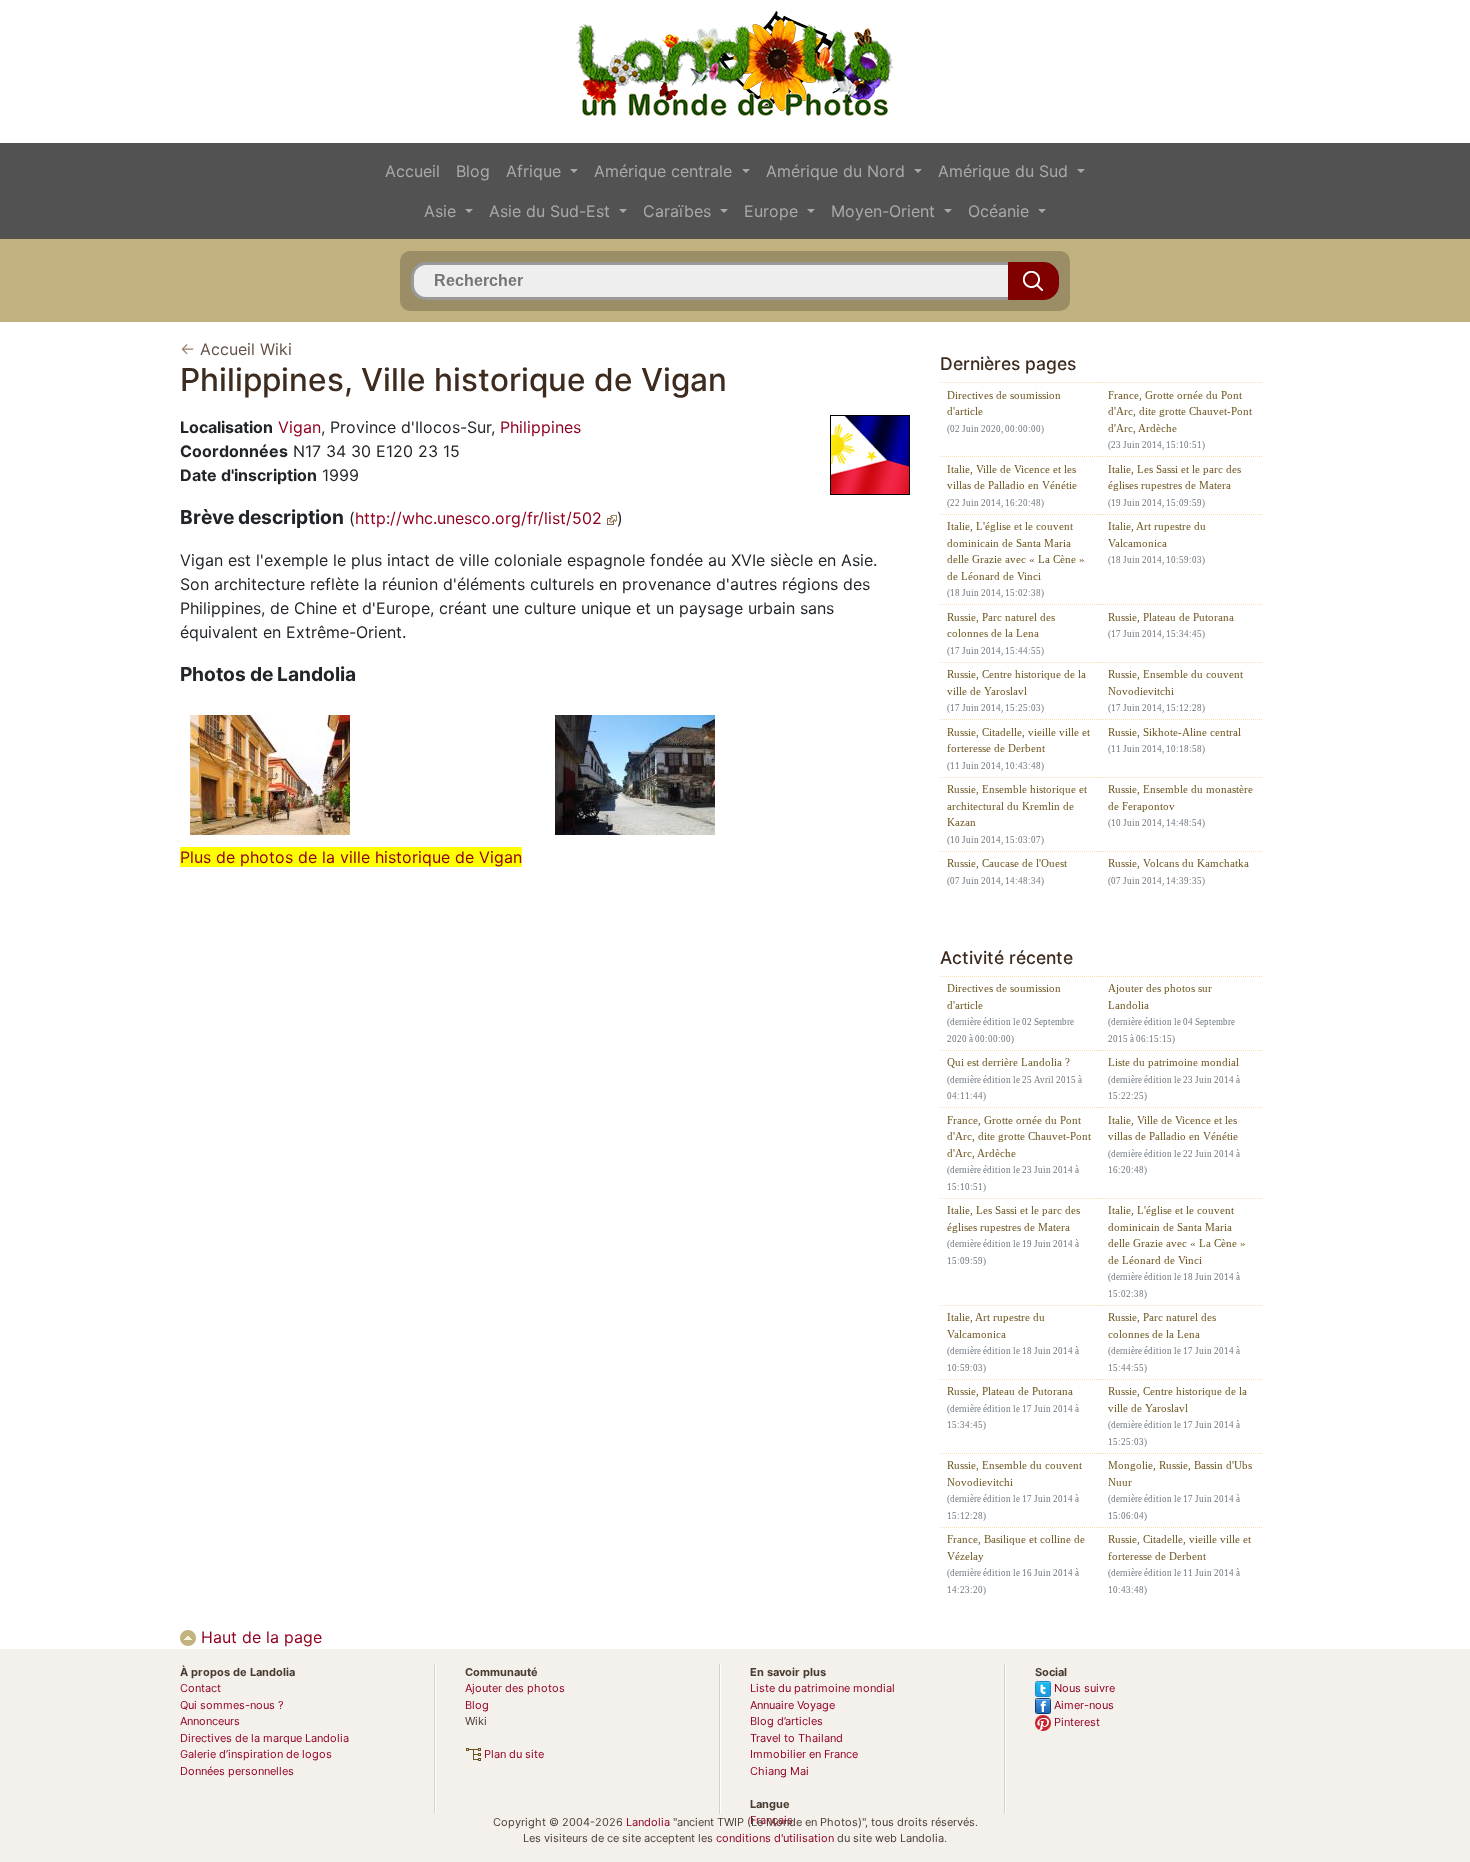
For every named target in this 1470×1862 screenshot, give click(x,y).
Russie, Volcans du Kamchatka (1178, 863)
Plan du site (512, 1754)
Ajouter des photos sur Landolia (1160, 996)
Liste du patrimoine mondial (1173, 1062)
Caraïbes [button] (679, 211)
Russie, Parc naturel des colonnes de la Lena (1001, 625)
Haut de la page (259, 1637)
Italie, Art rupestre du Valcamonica (1157, 534)
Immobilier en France (804, 1754)
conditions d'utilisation (775, 1838)
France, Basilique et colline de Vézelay (1016, 1547)
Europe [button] (773, 211)
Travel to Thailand (796, 1738)
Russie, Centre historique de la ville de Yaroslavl (1016, 682)
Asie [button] (442, 211)
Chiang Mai (779, 1771)
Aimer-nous (1082, 1705)
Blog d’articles (786, 1721)
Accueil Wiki (246, 349)
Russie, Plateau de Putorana (1171, 617)
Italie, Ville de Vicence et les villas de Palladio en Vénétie (1012, 477)
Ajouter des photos (515, 1688)
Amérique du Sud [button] (1005, 171)
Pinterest (1075, 1722)
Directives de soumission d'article (1004, 403)
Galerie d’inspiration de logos (256, 1754)
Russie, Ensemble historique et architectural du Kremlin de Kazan (1017, 805)
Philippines (540, 427)
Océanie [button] (1001, 211)
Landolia (648, 1822)
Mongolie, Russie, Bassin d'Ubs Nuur (1180, 1473)
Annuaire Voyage (792, 1705)
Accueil (412, 171)
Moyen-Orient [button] (885, 211)
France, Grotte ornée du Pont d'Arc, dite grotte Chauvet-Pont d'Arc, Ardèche (1180, 411)
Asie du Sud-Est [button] (552, 211)
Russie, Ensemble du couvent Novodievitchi (1175, 682)
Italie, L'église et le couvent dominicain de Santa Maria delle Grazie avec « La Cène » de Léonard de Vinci (1016, 551)
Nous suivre (1083, 1688)
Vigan (299, 427)
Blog (473, 171)
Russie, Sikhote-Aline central (1174, 732)
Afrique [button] (536, 171)
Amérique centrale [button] (665, 171)
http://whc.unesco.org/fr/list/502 (481, 518)
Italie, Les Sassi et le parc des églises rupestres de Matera (1174, 477)
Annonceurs (210, 1721)
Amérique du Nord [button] (838, 171)
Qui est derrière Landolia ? (1008, 1062)
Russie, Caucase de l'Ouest (1007, 863)
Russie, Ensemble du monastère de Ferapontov (1180, 797)
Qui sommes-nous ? (232, 1705)
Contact (200, 1688)
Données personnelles (237, 1771)
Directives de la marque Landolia (264, 1738)
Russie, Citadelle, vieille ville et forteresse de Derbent (1018, 740)
